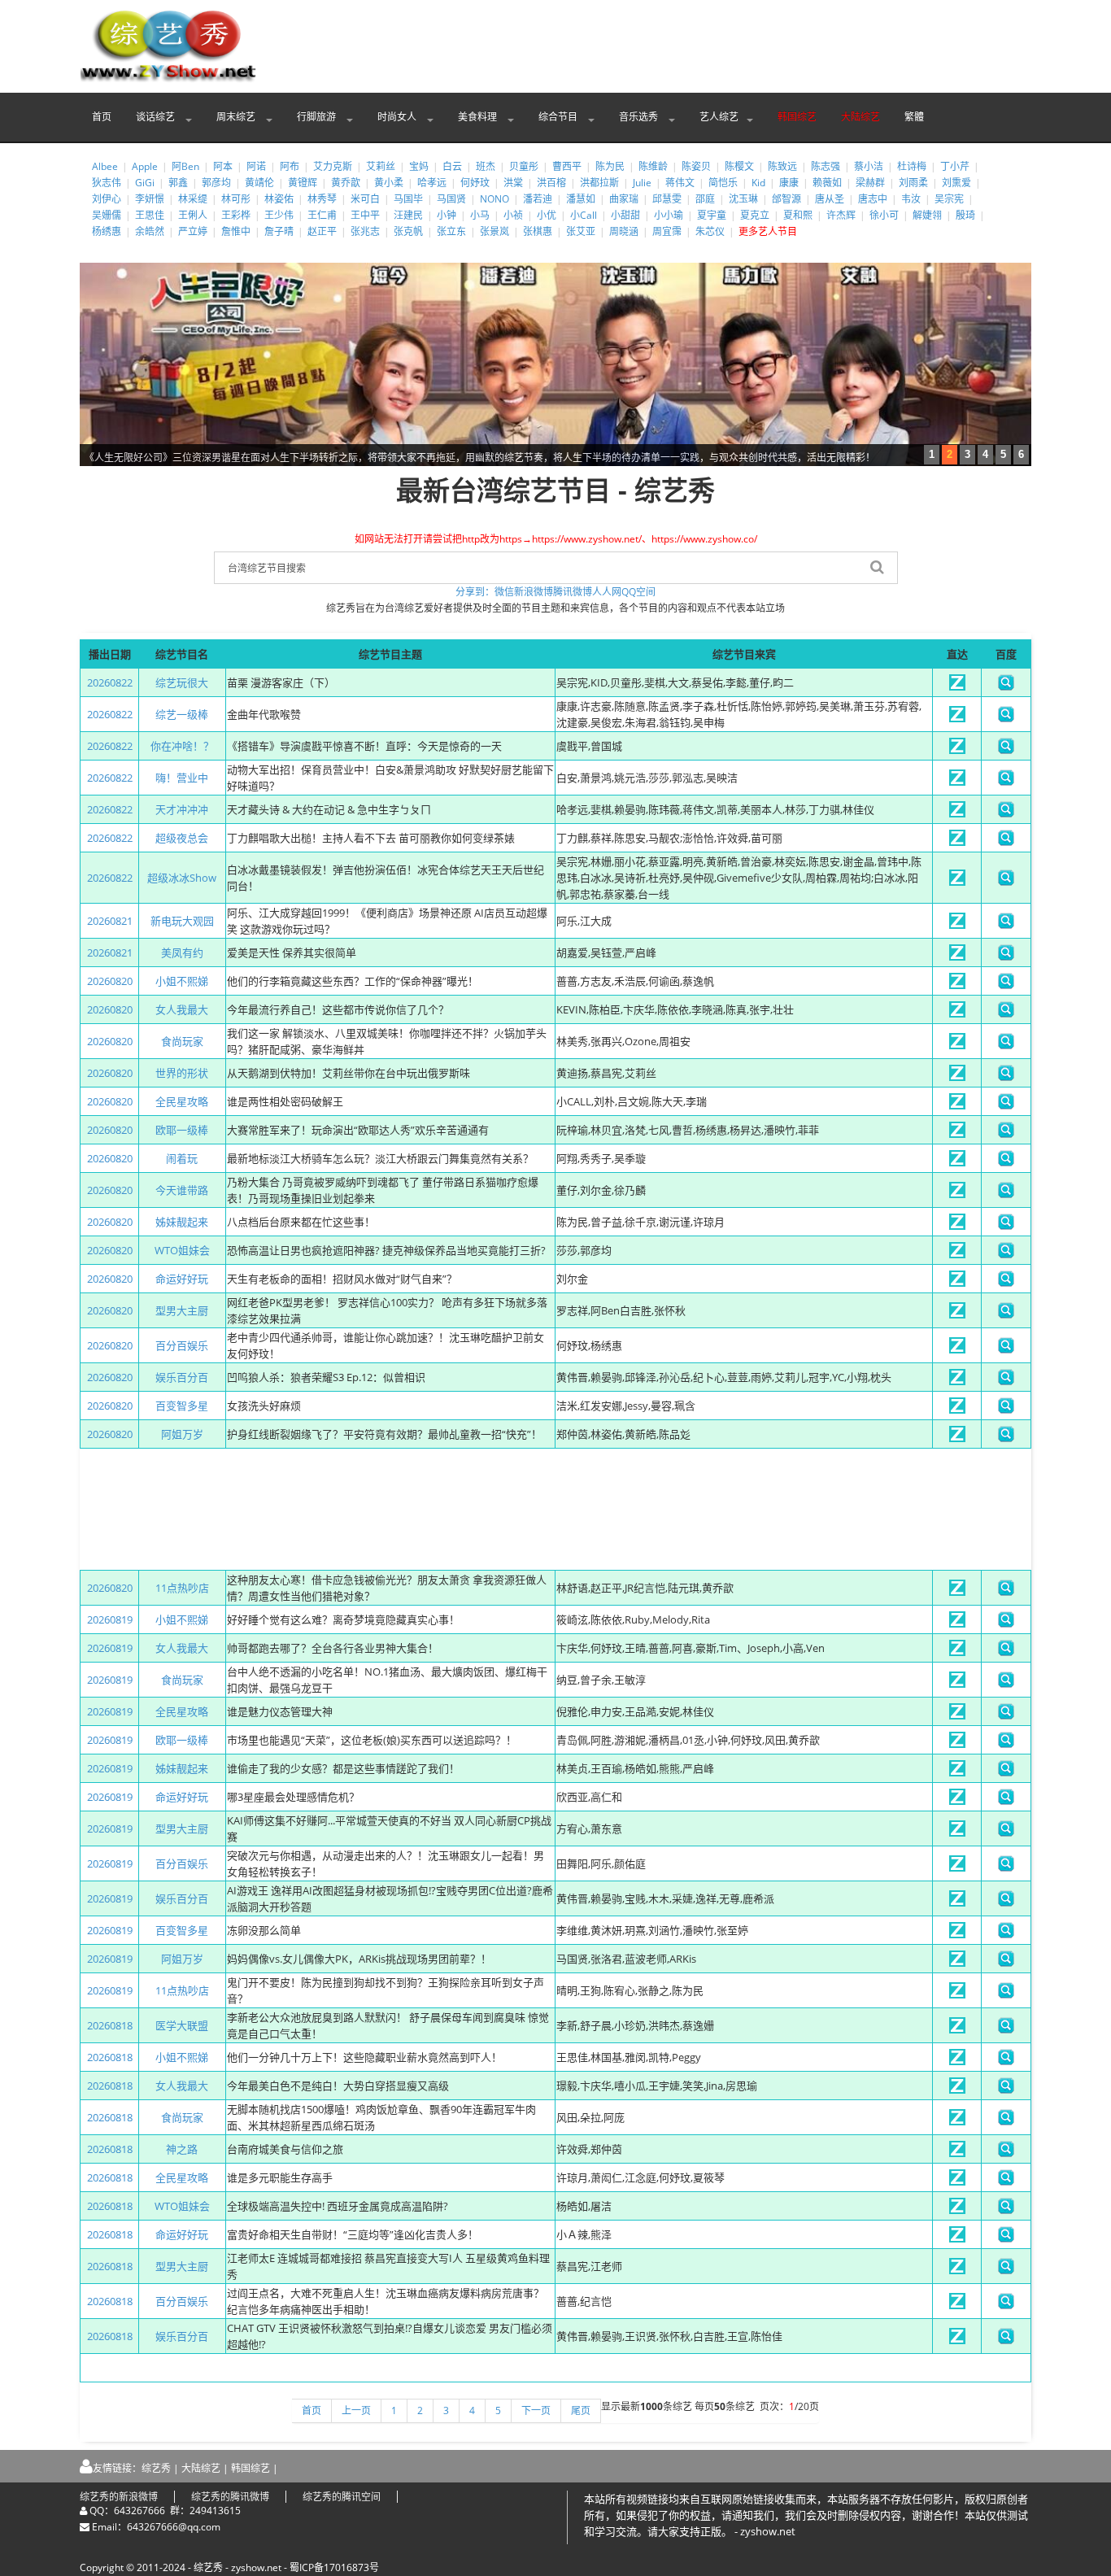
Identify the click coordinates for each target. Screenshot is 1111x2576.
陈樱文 (739, 166)
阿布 (290, 166)
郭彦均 (216, 183)
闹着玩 (182, 1158)
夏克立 (755, 215)
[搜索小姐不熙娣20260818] (1006, 2061)
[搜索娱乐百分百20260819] (1006, 1903)
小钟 (447, 215)
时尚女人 (398, 117)
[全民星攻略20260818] (957, 2182)
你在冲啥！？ (182, 746)
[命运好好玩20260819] (957, 1801)
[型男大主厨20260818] (957, 2270)
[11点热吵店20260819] (957, 1994)
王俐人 (193, 215)
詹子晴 (279, 231)
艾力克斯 (333, 166)
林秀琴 (322, 199)
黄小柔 (389, 183)
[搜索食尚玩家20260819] (1006, 1684)
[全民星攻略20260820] (957, 1105)
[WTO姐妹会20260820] (957, 1254)
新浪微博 (534, 592)
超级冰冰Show (182, 878)
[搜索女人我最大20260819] (1006, 1652)
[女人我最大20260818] (957, 2090)
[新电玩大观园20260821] (957, 925)
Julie (642, 183)
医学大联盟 (182, 2025)
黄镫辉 (303, 183)
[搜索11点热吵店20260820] (1006, 1592)
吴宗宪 (949, 199)
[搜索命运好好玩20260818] (1006, 2238)
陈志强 (826, 166)
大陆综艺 (860, 117)
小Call (584, 215)
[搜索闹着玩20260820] (1006, 1162)
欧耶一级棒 (182, 1130)
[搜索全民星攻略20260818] (1006, 2182)
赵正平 (322, 231)
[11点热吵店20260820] (957, 1592)
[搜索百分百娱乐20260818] (1006, 2305)
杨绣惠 (107, 231)
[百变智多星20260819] (957, 1934)
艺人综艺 (719, 117)
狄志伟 (107, 183)
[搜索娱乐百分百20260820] (1006, 1381)
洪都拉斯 (599, 183)
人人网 (607, 592)
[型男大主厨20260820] (957, 1314)
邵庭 (705, 199)
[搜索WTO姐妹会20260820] (1006, 1254)
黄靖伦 (259, 183)
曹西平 (567, 166)
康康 (789, 183)
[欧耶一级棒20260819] (957, 1744)
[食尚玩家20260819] (957, 1684)
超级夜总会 (182, 838)
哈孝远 (432, 183)
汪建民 (408, 215)
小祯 (513, 215)
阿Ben (185, 166)
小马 (480, 215)
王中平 (365, 215)
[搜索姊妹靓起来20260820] (1006, 1226)
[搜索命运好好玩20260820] (1006, 1283)
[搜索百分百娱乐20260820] (1006, 1349)
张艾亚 (581, 231)
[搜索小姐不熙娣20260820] (1006, 985)
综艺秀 (156, 2468)
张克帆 (408, 231)
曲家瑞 (624, 199)
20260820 (110, 981)
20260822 (110, 682)
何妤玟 (475, 183)
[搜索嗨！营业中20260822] (1006, 782)
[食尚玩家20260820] (957, 1045)
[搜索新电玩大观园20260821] (1006, 925)
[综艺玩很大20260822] (957, 686)
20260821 (110, 921)
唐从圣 (830, 199)
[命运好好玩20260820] (957, 1283)
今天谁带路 (182, 1190)
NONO (495, 199)
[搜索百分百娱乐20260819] (1006, 1868)
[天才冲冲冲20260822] (957, 813)
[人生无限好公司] (555, 363)
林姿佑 (279, 199)
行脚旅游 (318, 117)
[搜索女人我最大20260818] (1006, 2090)
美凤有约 (182, 952)
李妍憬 (150, 199)
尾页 (581, 2410)
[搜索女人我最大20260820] (1006, 1013)
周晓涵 (624, 231)
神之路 (182, 2149)
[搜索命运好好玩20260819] (1006, 1801)
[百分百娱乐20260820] (957, 1349)
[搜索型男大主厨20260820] (1006, 1314)
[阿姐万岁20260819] (957, 1963)
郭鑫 (178, 183)
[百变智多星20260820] (957, 1410)
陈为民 (610, 166)
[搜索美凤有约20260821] (1006, 957)
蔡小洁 (869, 166)
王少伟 (279, 215)
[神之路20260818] (957, 2153)
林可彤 (236, 199)
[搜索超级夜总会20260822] (1006, 842)
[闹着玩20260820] (957, 1162)
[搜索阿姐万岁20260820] (1006, 1438)
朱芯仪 (710, 231)
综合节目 (559, 117)
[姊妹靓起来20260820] (957, 1226)
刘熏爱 (956, 183)
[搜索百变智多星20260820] (1006, 1410)
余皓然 (150, 231)
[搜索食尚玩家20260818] (1006, 2121)
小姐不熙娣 (182, 981)
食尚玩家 (182, 1041)
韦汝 (911, 199)
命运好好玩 (182, 1279)
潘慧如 (581, 199)
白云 (452, 166)
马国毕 (408, 199)
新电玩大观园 (182, 921)
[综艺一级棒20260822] (957, 718)
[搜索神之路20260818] (1006, 2153)
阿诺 (256, 166)
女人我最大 (182, 1009)
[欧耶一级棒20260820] (957, 1134)
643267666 (139, 2511)
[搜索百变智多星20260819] (1006, 1934)
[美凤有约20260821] (957, 957)
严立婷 (193, 231)
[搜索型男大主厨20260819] (1006, 1833)
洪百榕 (551, 183)
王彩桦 (236, 215)
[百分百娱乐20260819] (957, 1868)
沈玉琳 (743, 199)
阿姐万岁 (182, 1434)
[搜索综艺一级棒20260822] (1006, 718)
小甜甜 (625, 215)
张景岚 (495, 231)
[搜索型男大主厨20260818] (1006, 2270)
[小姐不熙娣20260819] (957, 1624)
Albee (105, 166)
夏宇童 (712, 215)
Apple (145, 166)
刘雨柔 (913, 183)
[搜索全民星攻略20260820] (1006, 1105)
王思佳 (150, 215)
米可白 (365, 199)
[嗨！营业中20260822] (957, 782)
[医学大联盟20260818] (957, 2029)
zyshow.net (256, 2567)
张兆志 (365, 231)
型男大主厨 (182, 1310)
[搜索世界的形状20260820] (1006, 1077)
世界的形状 (182, 1073)
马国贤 (451, 199)
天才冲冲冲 (182, 809)
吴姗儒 (107, 215)
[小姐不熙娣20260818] (957, 2061)
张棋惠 (538, 231)
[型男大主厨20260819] (957, 1833)
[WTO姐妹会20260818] (957, 2210)
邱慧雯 (667, 199)
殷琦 (965, 215)
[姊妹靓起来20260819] (957, 1772)
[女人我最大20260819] (957, 1652)
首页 (102, 117)
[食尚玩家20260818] (957, 2121)
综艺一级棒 (182, 714)
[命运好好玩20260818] (957, 2238)
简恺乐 (723, 183)
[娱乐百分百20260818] (957, 2340)
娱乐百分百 (182, 1377)
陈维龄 (653, 166)
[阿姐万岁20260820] (957, 1438)
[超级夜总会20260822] (957, 842)
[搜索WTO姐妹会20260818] (1006, 2210)
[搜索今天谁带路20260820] (1006, 1194)
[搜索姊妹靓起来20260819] (1006, 1772)
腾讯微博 (573, 592)
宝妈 (419, 166)
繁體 (914, 117)
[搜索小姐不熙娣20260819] (1006, 1624)
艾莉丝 (381, 166)
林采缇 (193, 199)
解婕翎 (927, 215)
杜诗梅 (912, 166)
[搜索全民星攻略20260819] (1006, 1715)
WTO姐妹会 (182, 1250)
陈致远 (782, 166)
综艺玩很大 (182, 682)
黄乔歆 (346, 183)
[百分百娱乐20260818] (957, 2305)
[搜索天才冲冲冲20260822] (1006, 813)
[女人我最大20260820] (957, 1013)
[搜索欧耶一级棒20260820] (1006, 1134)
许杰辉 (841, 215)
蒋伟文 (680, 183)
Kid (758, 183)
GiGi (145, 183)
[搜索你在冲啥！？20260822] (1006, 750)
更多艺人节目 (768, 231)
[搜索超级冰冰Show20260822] (1006, 882)
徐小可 (884, 215)
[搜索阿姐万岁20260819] (1006, 1963)
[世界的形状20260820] (957, 1077)
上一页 (356, 2410)
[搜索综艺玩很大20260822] (1006, 686)
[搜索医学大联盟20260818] (1006, 2029)
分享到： (475, 592)
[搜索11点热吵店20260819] (1006, 1994)
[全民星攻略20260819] (957, 1715)
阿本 (223, 166)
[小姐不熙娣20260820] (957, 985)
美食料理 (479, 117)
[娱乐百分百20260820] (957, 1381)
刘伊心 (107, 199)
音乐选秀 (640, 117)
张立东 (451, 231)
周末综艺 (237, 117)
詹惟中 (236, 231)
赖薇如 (827, 183)
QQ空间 (638, 592)
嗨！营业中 (182, 778)
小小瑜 (669, 215)
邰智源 (786, 199)
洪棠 (513, 183)
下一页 (536, 2410)
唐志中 (873, 199)
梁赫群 (870, 183)
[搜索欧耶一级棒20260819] (1006, 1744)
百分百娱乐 (182, 1345)
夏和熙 (798, 215)
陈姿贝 (696, 166)
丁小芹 (955, 166)
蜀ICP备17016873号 (334, 2567)
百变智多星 (182, 1406)
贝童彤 (524, 166)
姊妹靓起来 (182, 1222)
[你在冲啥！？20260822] (957, 750)
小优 (547, 215)
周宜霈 (667, 231)
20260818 (110, 2025)
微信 (504, 592)
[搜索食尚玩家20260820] (1006, 1045)
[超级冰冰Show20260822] (957, 882)
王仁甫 (322, 215)
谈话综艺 (157, 117)
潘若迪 (538, 199)
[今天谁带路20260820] (957, 1194)
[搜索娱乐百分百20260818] (1006, 2340)
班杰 (486, 166)
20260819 (110, 1619)
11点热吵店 (182, 1588)
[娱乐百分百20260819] (957, 1903)
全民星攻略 (182, 1101)
